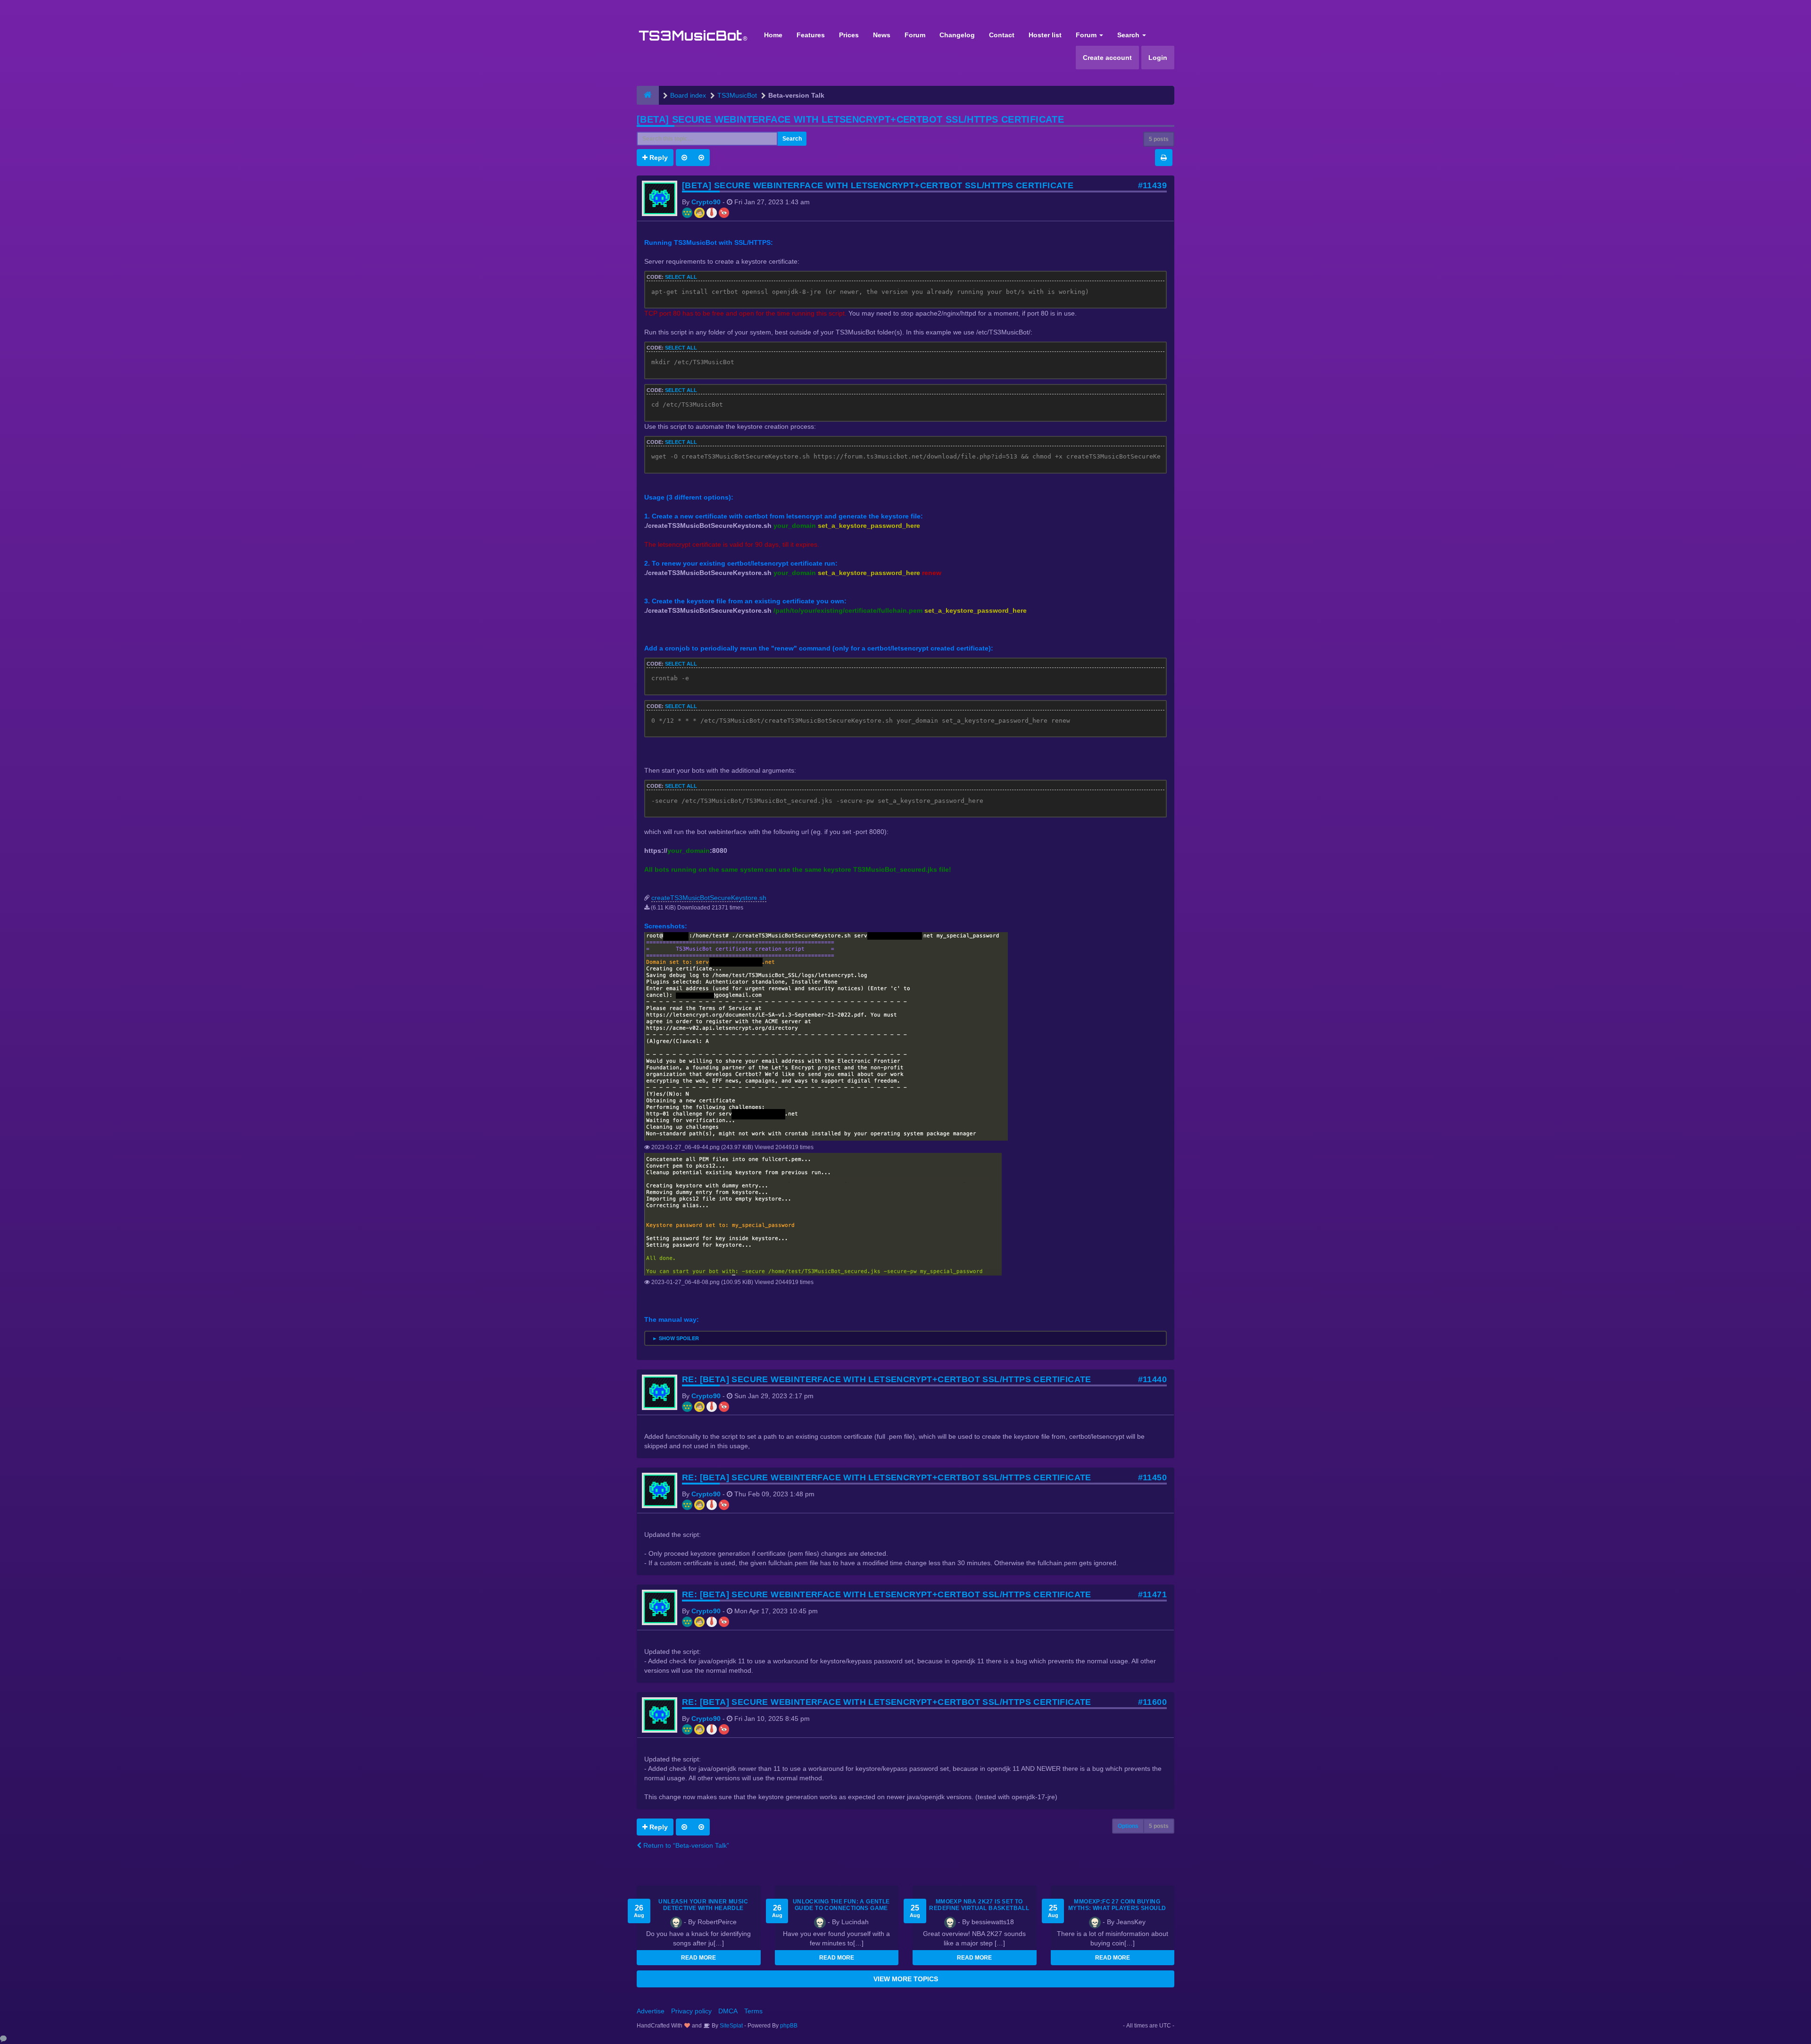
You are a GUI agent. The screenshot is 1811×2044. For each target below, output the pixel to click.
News (882, 35)
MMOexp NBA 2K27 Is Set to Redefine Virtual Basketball (979, 1905)
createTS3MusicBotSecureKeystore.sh (709, 898)
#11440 (1152, 1379)
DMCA (728, 2011)
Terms (753, 2011)
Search (1129, 35)
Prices (849, 35)
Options (1128, 1826)
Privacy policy (691, 2011)
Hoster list (1045, 35)
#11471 (1152, 1594)
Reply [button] (658, 158)
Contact (1002, 35)
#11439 (1152, 185)
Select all (681, 277)
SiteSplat (731, 2026)
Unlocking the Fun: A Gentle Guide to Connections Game (841, 1905)
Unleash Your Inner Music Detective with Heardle (703, 1905)
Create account (1107, 58)
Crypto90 (706, 202)
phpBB (789, 2026)
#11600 (1152, 1702)
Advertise (651, 2011)
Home (773, 35)
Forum (915, 35)
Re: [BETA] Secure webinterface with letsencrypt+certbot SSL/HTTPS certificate (887, 1379)
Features (811, 35)
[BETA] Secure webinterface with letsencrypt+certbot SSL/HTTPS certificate (850, 119)
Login (1158, 58)
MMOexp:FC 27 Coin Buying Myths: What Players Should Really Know (1117, 1908)
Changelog (957, 35)
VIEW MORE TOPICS (906, 1979)
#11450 (1152, 1477)
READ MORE (698, 1958)
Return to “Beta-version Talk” (685, 1845)
